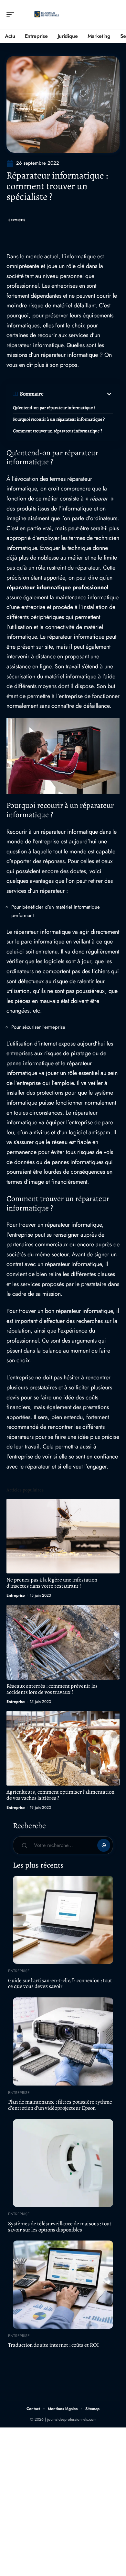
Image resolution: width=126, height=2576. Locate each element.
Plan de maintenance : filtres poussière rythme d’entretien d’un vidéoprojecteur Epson (60, 2105)
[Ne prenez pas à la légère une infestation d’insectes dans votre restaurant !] (63, 1536)
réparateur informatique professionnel (58, 587)
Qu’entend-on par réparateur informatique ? (54, 408)
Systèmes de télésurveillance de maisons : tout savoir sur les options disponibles (60, 2227)
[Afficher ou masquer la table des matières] (78, 394)
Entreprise (16, 1595)
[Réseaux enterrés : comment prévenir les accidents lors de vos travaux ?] (63, 1642)
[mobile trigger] (12, 15)
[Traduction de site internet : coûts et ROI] (63, 2285)
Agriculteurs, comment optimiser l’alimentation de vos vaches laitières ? (60, 1795)
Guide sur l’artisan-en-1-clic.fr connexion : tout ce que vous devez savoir (60, 1984)
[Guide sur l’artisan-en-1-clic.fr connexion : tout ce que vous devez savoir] (63, 1920)
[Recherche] (115, 15)
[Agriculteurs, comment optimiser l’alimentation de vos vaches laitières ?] (63, 1748)
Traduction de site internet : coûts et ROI (53, 2345)
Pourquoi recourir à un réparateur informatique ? (59, 419)
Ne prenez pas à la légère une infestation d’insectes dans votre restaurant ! (52, 1583)
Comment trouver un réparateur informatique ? (58, 431)
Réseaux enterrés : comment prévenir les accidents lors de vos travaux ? (52, 1689)
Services (17, 220)
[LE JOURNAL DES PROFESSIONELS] (47, 15)
